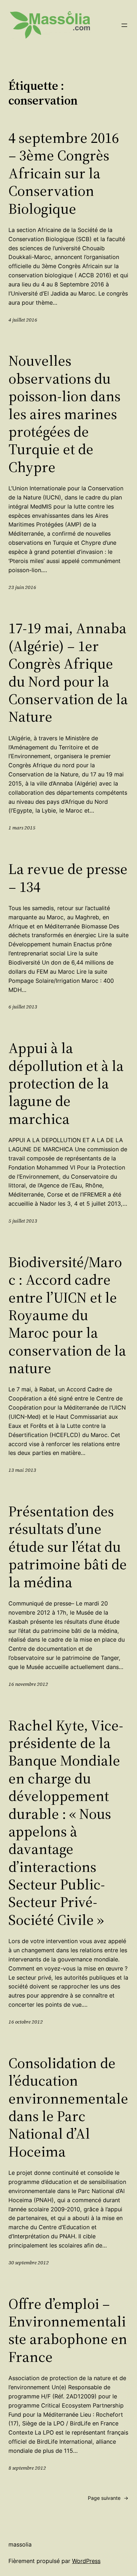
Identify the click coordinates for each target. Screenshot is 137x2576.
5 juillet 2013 (23, 1221)
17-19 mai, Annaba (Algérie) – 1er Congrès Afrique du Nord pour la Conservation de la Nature (68, 672)
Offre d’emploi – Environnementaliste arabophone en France (68, 2330)
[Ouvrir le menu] (124, 25)
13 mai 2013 (22, 1470)
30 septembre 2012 (29, 2263)
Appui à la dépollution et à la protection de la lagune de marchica (66, 1083)
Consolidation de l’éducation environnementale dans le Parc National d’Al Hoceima (68, 2107)
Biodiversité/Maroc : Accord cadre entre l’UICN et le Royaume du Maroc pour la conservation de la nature (67, 1315)
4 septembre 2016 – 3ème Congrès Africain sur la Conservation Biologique (64, 173)
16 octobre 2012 (26, 2022)
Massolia (20, 2544)
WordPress (86, 2561)
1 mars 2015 (22, 828)
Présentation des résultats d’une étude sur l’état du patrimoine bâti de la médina (68, 1547)
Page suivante (108, 2498)
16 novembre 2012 (28, 1684)
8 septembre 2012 (27, 2468)
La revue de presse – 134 (68, 878)
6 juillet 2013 (23, 1007)
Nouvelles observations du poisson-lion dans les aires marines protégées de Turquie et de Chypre (64, 414)
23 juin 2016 (22, 587)
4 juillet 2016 (23, 320)
